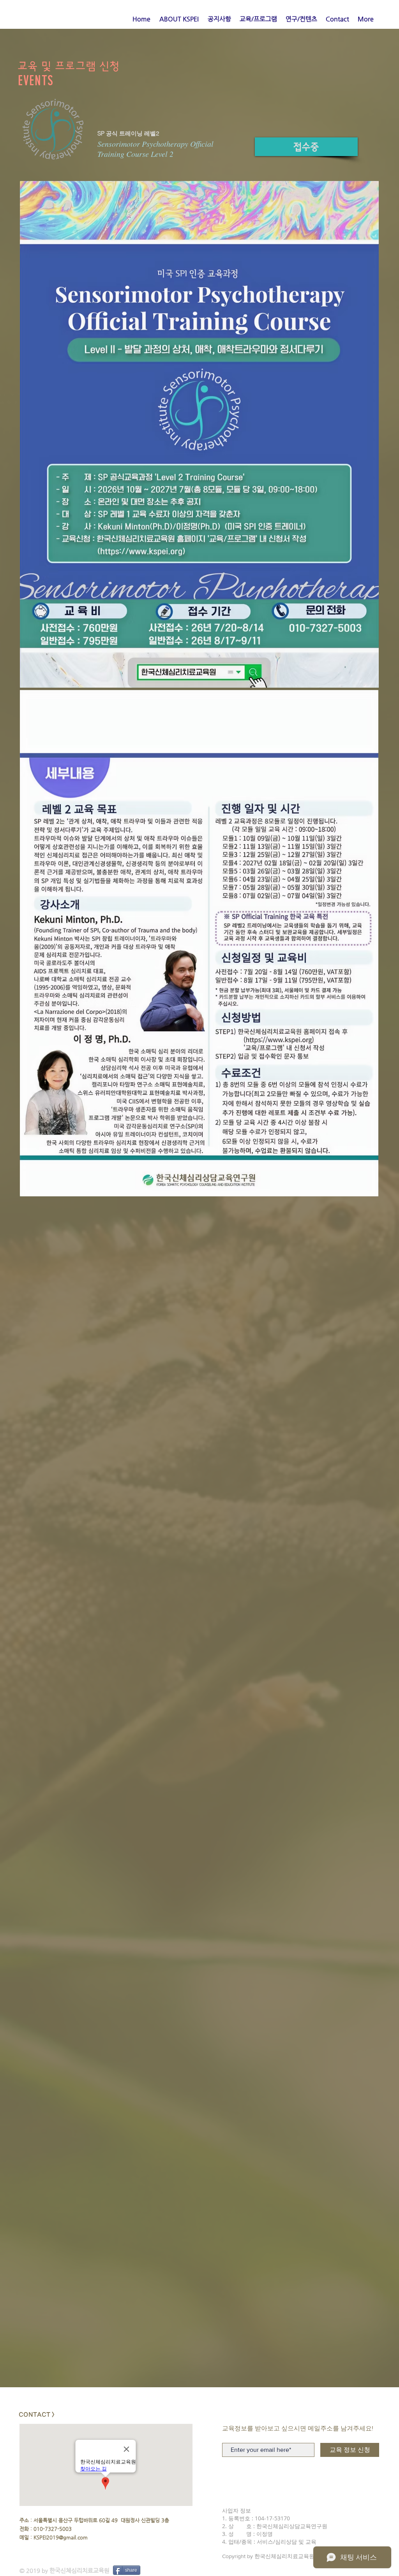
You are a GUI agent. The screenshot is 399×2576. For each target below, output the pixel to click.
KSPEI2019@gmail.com (61, 2537)
